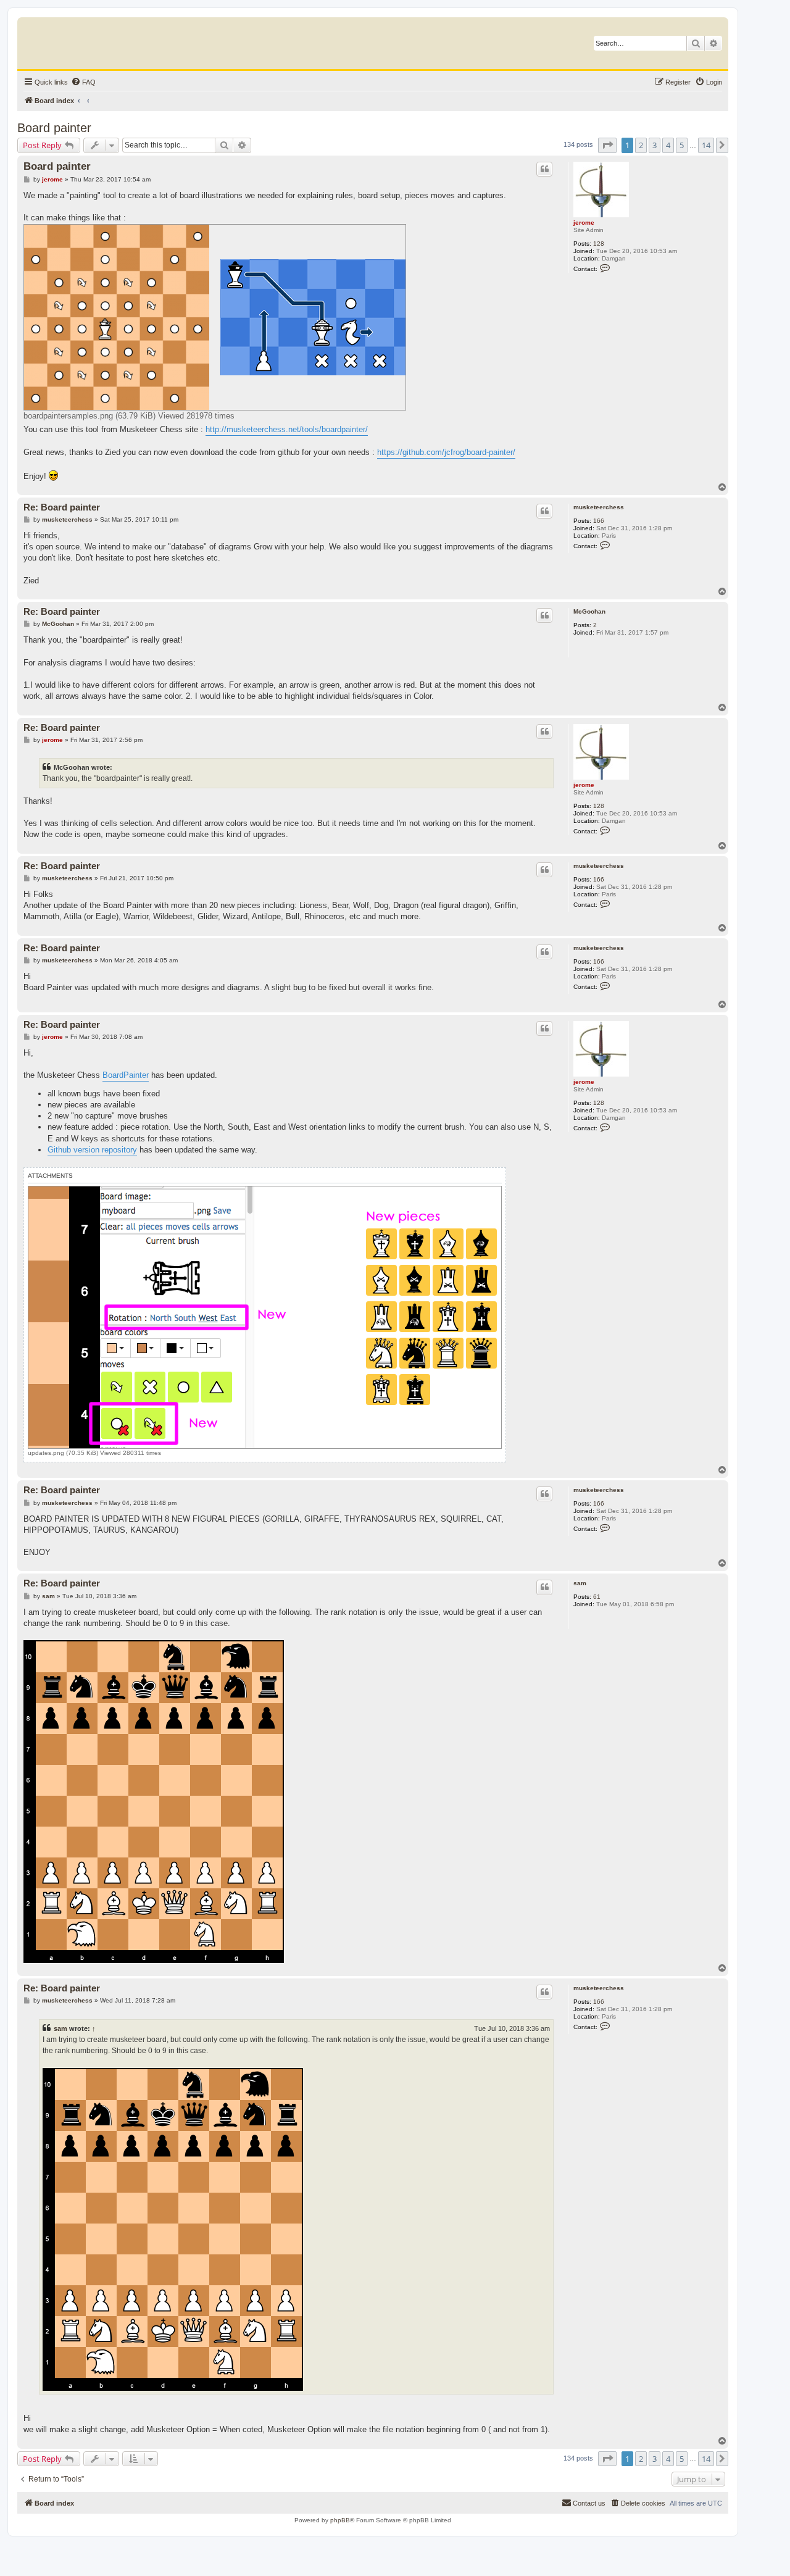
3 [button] (655, 145)
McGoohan (589, 611)
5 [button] (682, 145)
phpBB (340, 2520)
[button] (607, 145)
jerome (584, 223)
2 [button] (641, 145)
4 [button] (668, 145)
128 (599, 244)
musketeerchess (599, 507)
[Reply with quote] (544, 169)
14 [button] (706, 145)
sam (580, 1583)
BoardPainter (126, 1075)
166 (599, 521)
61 (597, 1597)
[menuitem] (83, 82)
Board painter (54, 128)
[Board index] (83, 40)
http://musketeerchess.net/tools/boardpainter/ (287, 429)
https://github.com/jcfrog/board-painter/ (446, 452)
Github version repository (92, 1150)
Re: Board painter (62, 507)
